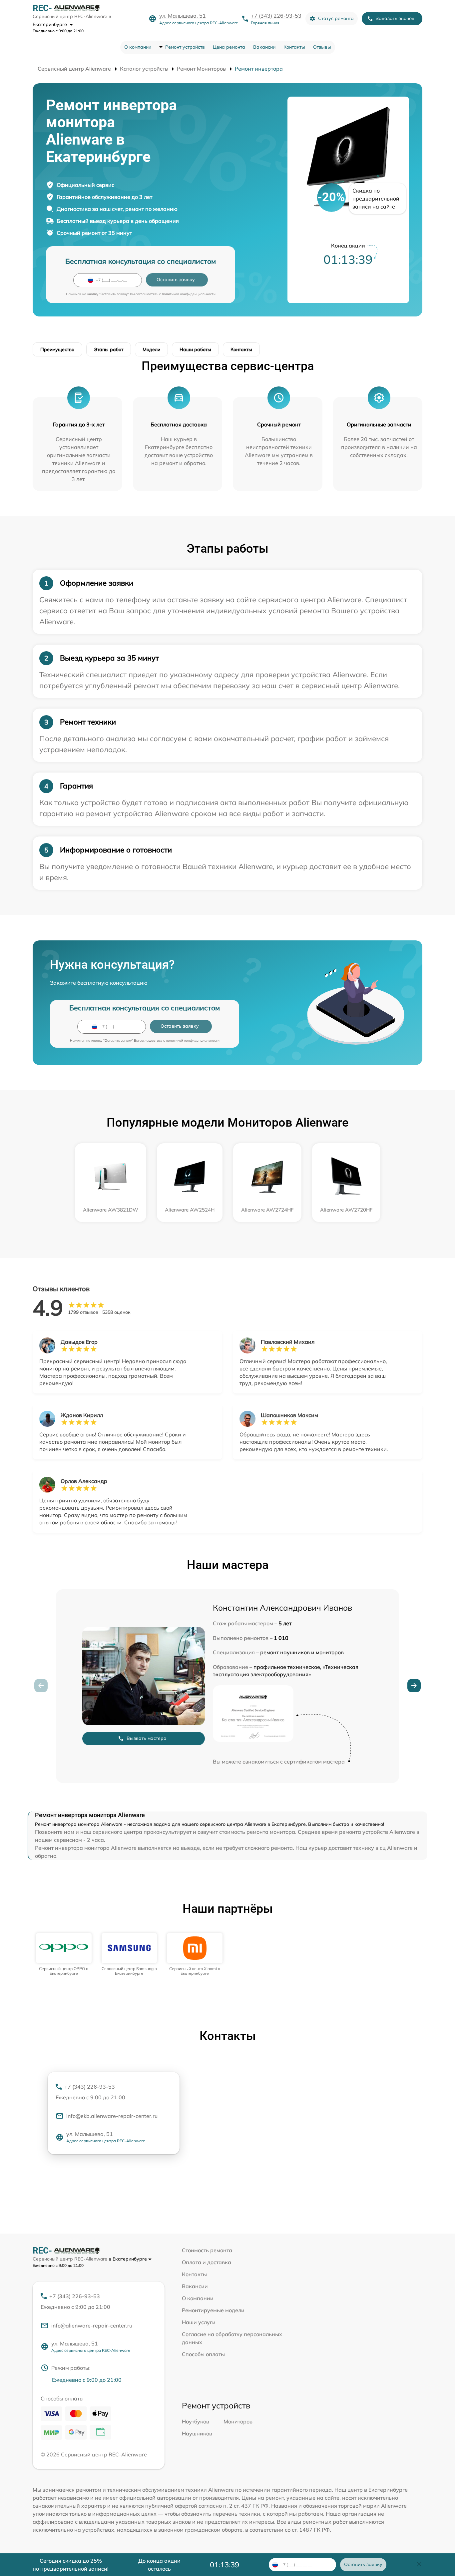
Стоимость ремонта (207, 2250)
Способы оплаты (203, 2354)
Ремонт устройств (185, 47)
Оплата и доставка (207, 2262)
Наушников (197, 2433)
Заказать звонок (395, 18)
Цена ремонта (229, 47)
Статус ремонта (336, 18)
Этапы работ (109, 349)
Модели (151, 349)
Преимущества (57, 349)
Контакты (294, 47)
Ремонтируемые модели (213, 2310)
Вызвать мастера (147, 1738)
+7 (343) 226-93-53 (276, 16)
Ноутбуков (196, 2421)
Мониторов (238, 2421)
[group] (64, 1955)
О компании (138, 47)
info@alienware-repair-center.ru (92, 2325)
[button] (414, 1686)
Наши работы (195, 349)
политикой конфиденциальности (189, 294)
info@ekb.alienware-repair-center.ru (112, 2116)
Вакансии (264, 47)
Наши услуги (199, 2322)
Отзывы (322, 47)
